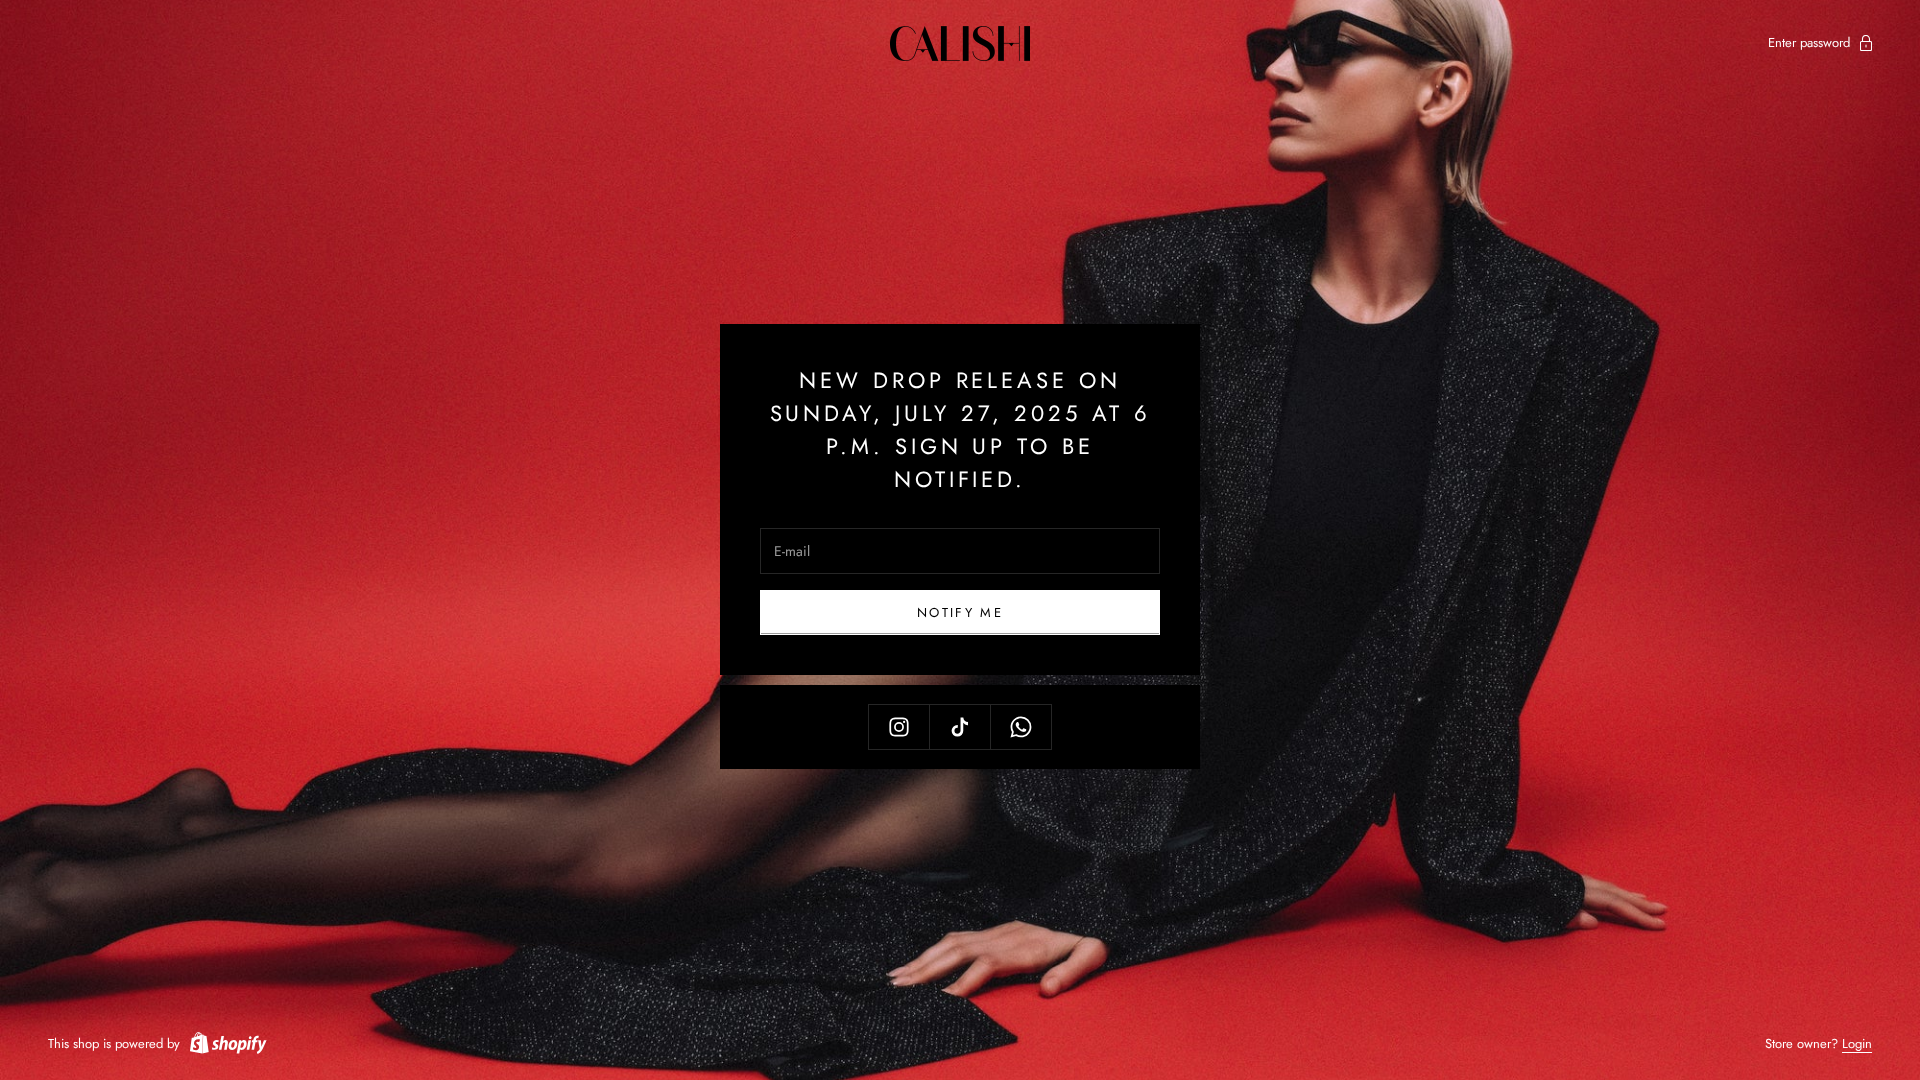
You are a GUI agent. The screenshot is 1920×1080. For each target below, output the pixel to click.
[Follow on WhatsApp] (1021, 727)
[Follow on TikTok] (960, 727)
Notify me (960, 612)
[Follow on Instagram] (899, 727)
